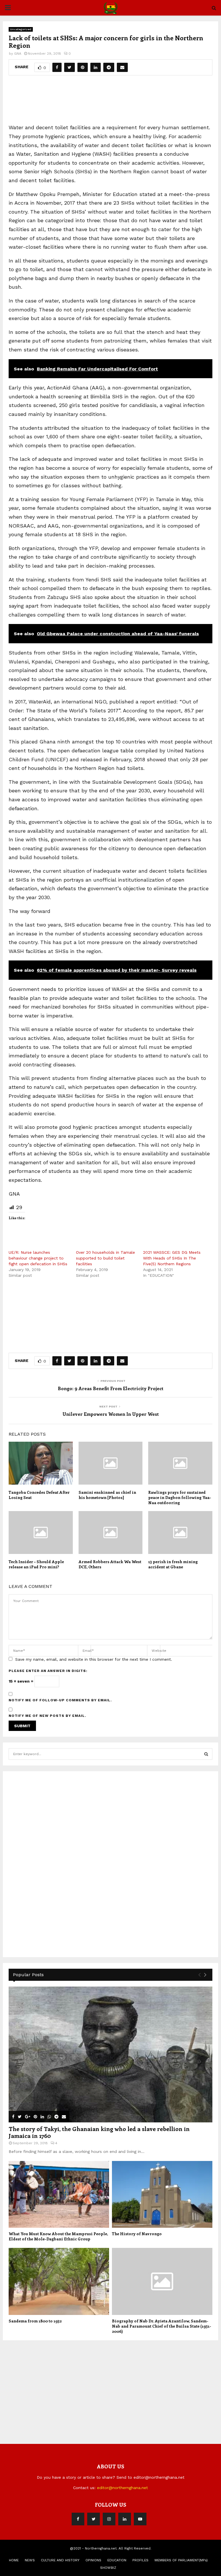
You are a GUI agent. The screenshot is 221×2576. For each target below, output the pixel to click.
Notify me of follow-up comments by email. (60, 1700)
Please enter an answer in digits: (48, 1671)
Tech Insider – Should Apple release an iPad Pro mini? (36, 1564)
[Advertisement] (113, 102)
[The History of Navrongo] (162, 2194)
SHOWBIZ (108, 2568)
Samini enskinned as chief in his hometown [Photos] (107, 1495)
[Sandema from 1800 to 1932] (59, 2281)
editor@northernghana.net (122, 2488)
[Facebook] (78, 2519)
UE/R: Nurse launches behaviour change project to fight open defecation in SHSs (38, 1258)
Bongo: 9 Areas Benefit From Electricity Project (111, 1388)
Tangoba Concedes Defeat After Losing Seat (39, 1495)
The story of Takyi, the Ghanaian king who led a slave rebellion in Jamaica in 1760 (99, 2132)
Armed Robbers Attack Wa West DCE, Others (110, 1564)
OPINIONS (93, 2560)
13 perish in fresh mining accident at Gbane (173, 1564)
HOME (14, 2560)
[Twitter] (94, 2519)
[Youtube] (140, 2519)
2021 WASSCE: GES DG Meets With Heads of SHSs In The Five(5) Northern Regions (172, 1258)
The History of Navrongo (137, 2234)
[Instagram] (109, 2519)
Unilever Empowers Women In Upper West (111, 1414)
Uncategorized (21, 29)
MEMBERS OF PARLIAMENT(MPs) (181, 2560)
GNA (18, 54)
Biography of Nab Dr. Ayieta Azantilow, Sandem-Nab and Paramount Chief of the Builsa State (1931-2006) (162, 2326)
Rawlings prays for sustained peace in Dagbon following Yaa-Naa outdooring (180, 1497)
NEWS (30, 2560)
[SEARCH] (206, 1754)
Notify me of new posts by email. (47, 1716)
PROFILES (140, 2560)
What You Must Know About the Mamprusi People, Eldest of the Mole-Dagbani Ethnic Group (58, 2236)
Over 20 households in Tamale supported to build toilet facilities (105, 1258)
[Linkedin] (125, 2519)
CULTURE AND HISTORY (60, 2560)
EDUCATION (117, 2560)
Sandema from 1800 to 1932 (35, 2321)
